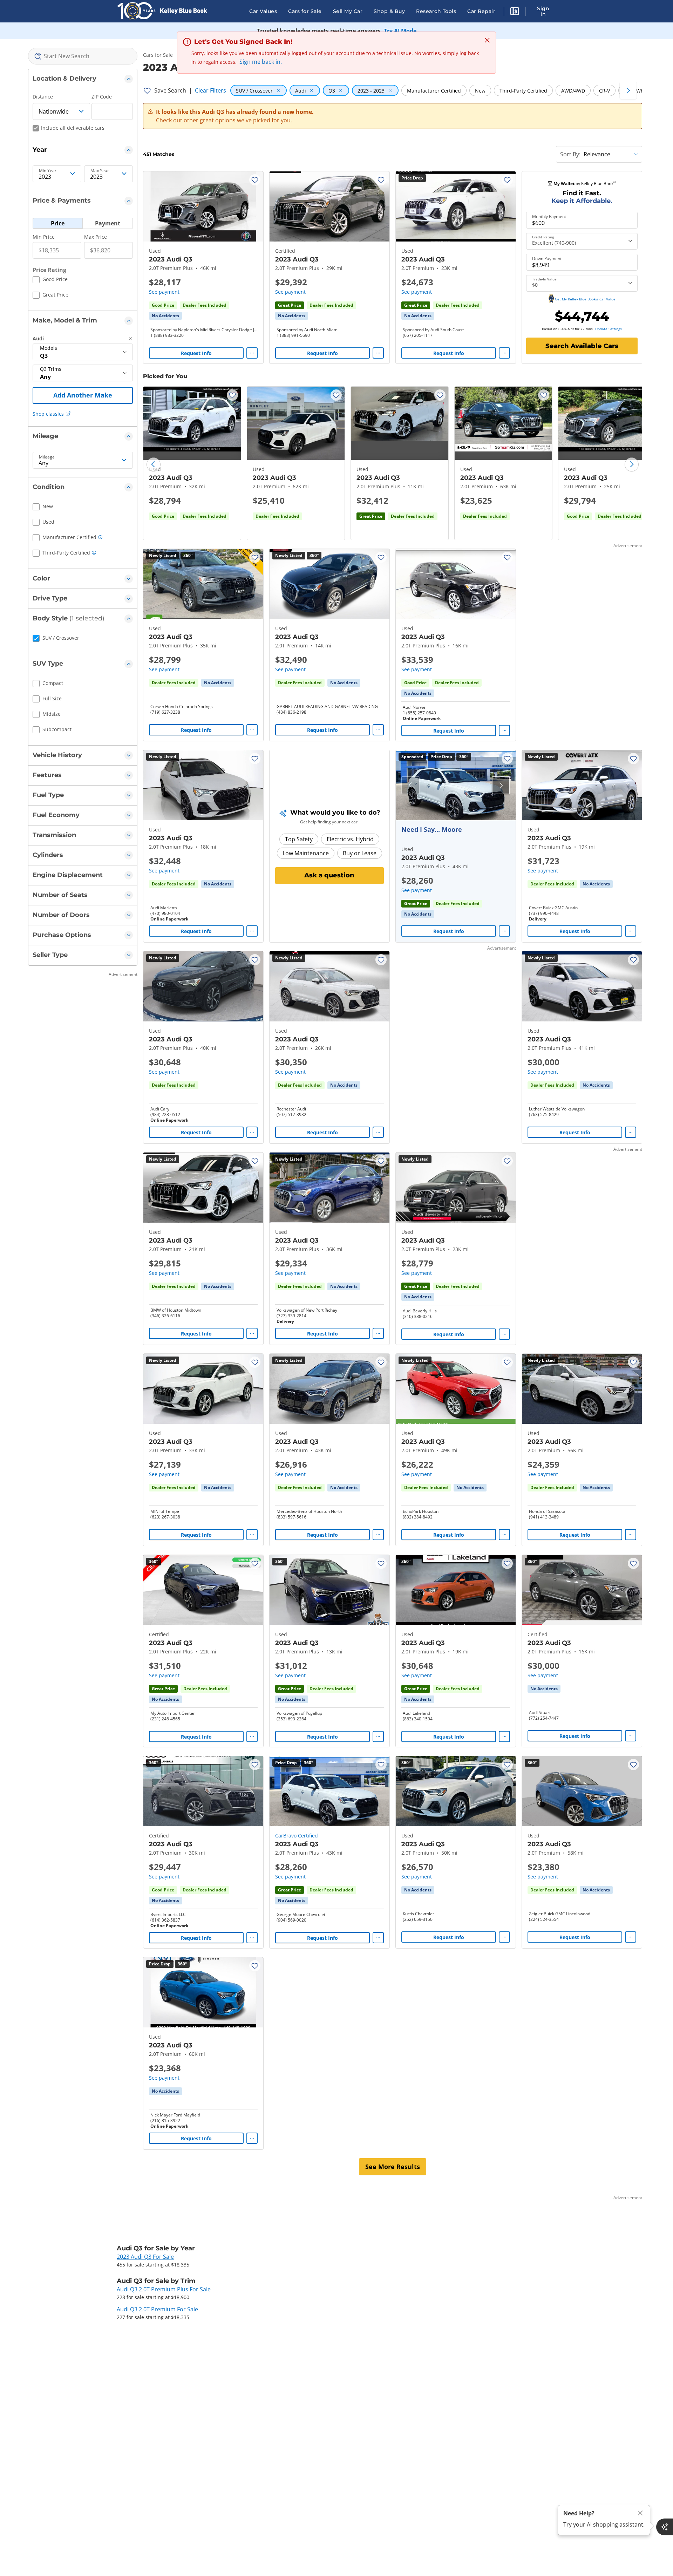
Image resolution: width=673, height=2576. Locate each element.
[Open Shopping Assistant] (665, 2527)
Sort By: (570, 154)
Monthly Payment (549, 217)
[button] (515, 12)
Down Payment (547, 259)
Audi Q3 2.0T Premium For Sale (157, 2309)
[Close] (640, 2513)
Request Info (196, 353)
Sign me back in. (261, 62)
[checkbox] (50, 280)
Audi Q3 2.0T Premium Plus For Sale (164, 2289)
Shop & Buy (389, 11)
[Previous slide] (154, 464)
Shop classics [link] (48, 414)
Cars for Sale (305, 11)
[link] (165, 316)
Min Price (44, 237)
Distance (43, 97)
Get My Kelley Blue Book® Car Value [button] (585, 299)
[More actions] (252, 353)
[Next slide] (632, 464)
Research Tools (436, 11)
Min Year (48, 171)
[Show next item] (501, 785)
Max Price (96, 237)
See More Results (393, 2167)
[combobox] (83, 56)
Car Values (263, 11)
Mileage (47, 457)
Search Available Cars (582, 346)
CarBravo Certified (297, 1836)
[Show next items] (628, 90)
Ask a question (329, 875)
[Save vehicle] (255, 180)
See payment (164, 292)
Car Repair (481, 11)
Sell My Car (348, 11)
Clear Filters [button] (210, 90)
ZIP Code (102, 97)
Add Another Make (83, 395)
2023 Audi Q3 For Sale (145, 2257)
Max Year (100, 171)
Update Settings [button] (609, 329)
